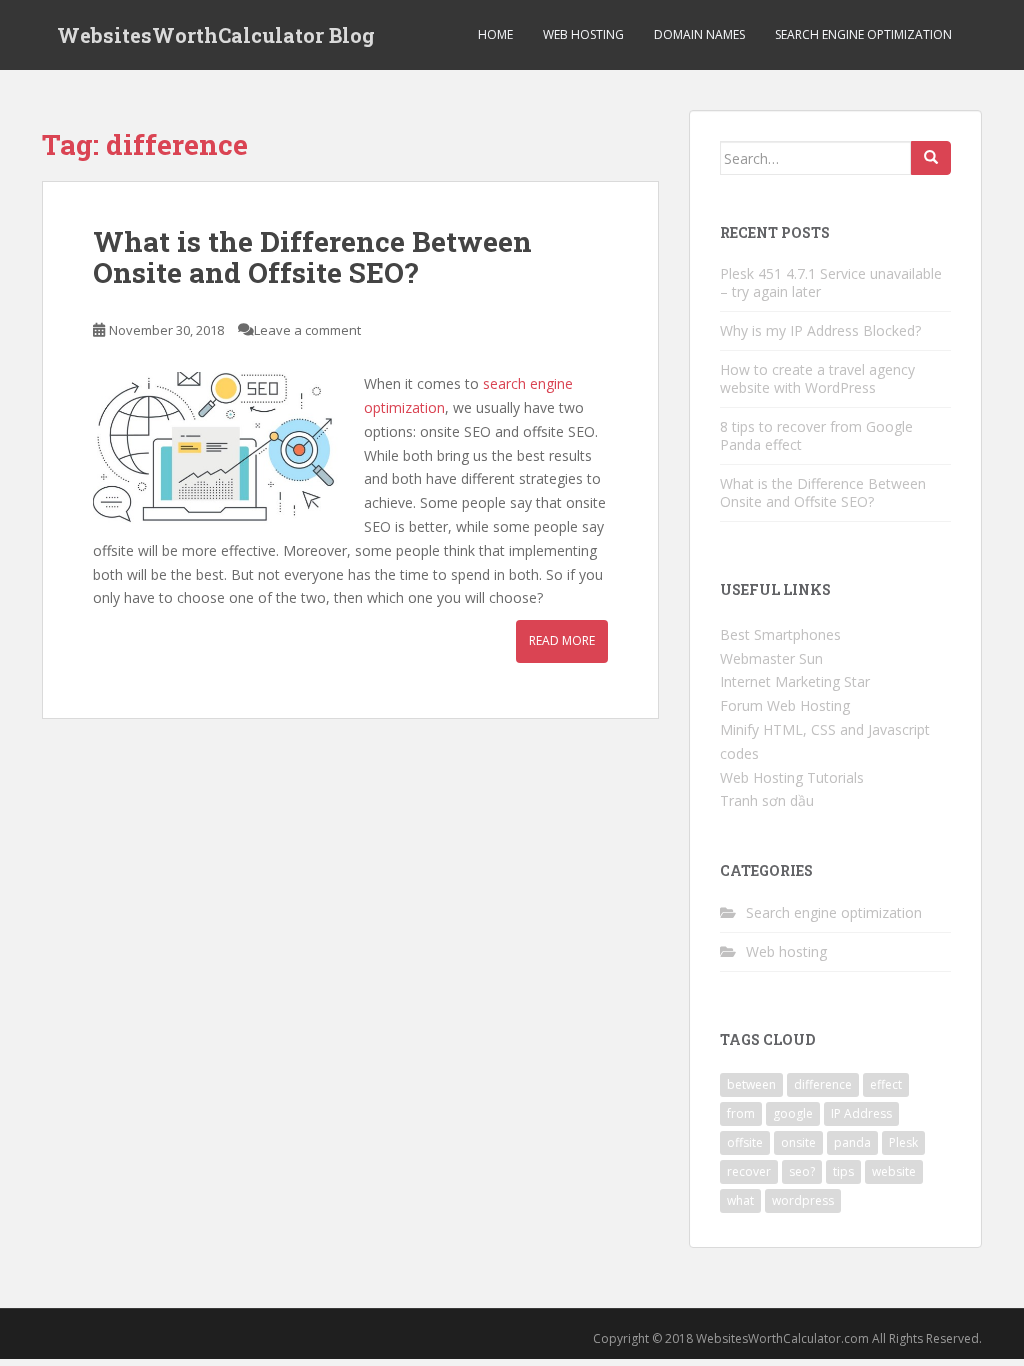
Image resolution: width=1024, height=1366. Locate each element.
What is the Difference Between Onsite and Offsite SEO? (312, 257)
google (793, 1113)
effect (886, 1084)
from (741, 1113)
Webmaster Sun (771, 658)
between (751, 1084)
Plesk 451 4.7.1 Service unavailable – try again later (831, 282)
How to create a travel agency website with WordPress (817, 378)
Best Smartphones (780, 634)
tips (843, 1171)
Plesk (903, 1142)
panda (852, 1142)
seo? (802, 1171)
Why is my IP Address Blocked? (820, 330)
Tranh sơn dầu (767, 800)
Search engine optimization (863, 34)
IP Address (861, 1113)
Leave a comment (307, 330)
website (894, 1171)
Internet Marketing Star (795, 681)
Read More (562, 640)
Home (495, 34)
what (740, 1200)
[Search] (931, 158)
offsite (745, 1142)
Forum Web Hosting (785, 705)
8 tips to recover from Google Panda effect (816, 435)
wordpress (803, 1200)
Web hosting (583, 34)
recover (749, 1171)
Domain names (699, 34)
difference (823, 1084)
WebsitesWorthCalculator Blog (216, 35)
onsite (798, 1142)
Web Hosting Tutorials (792, 777)
